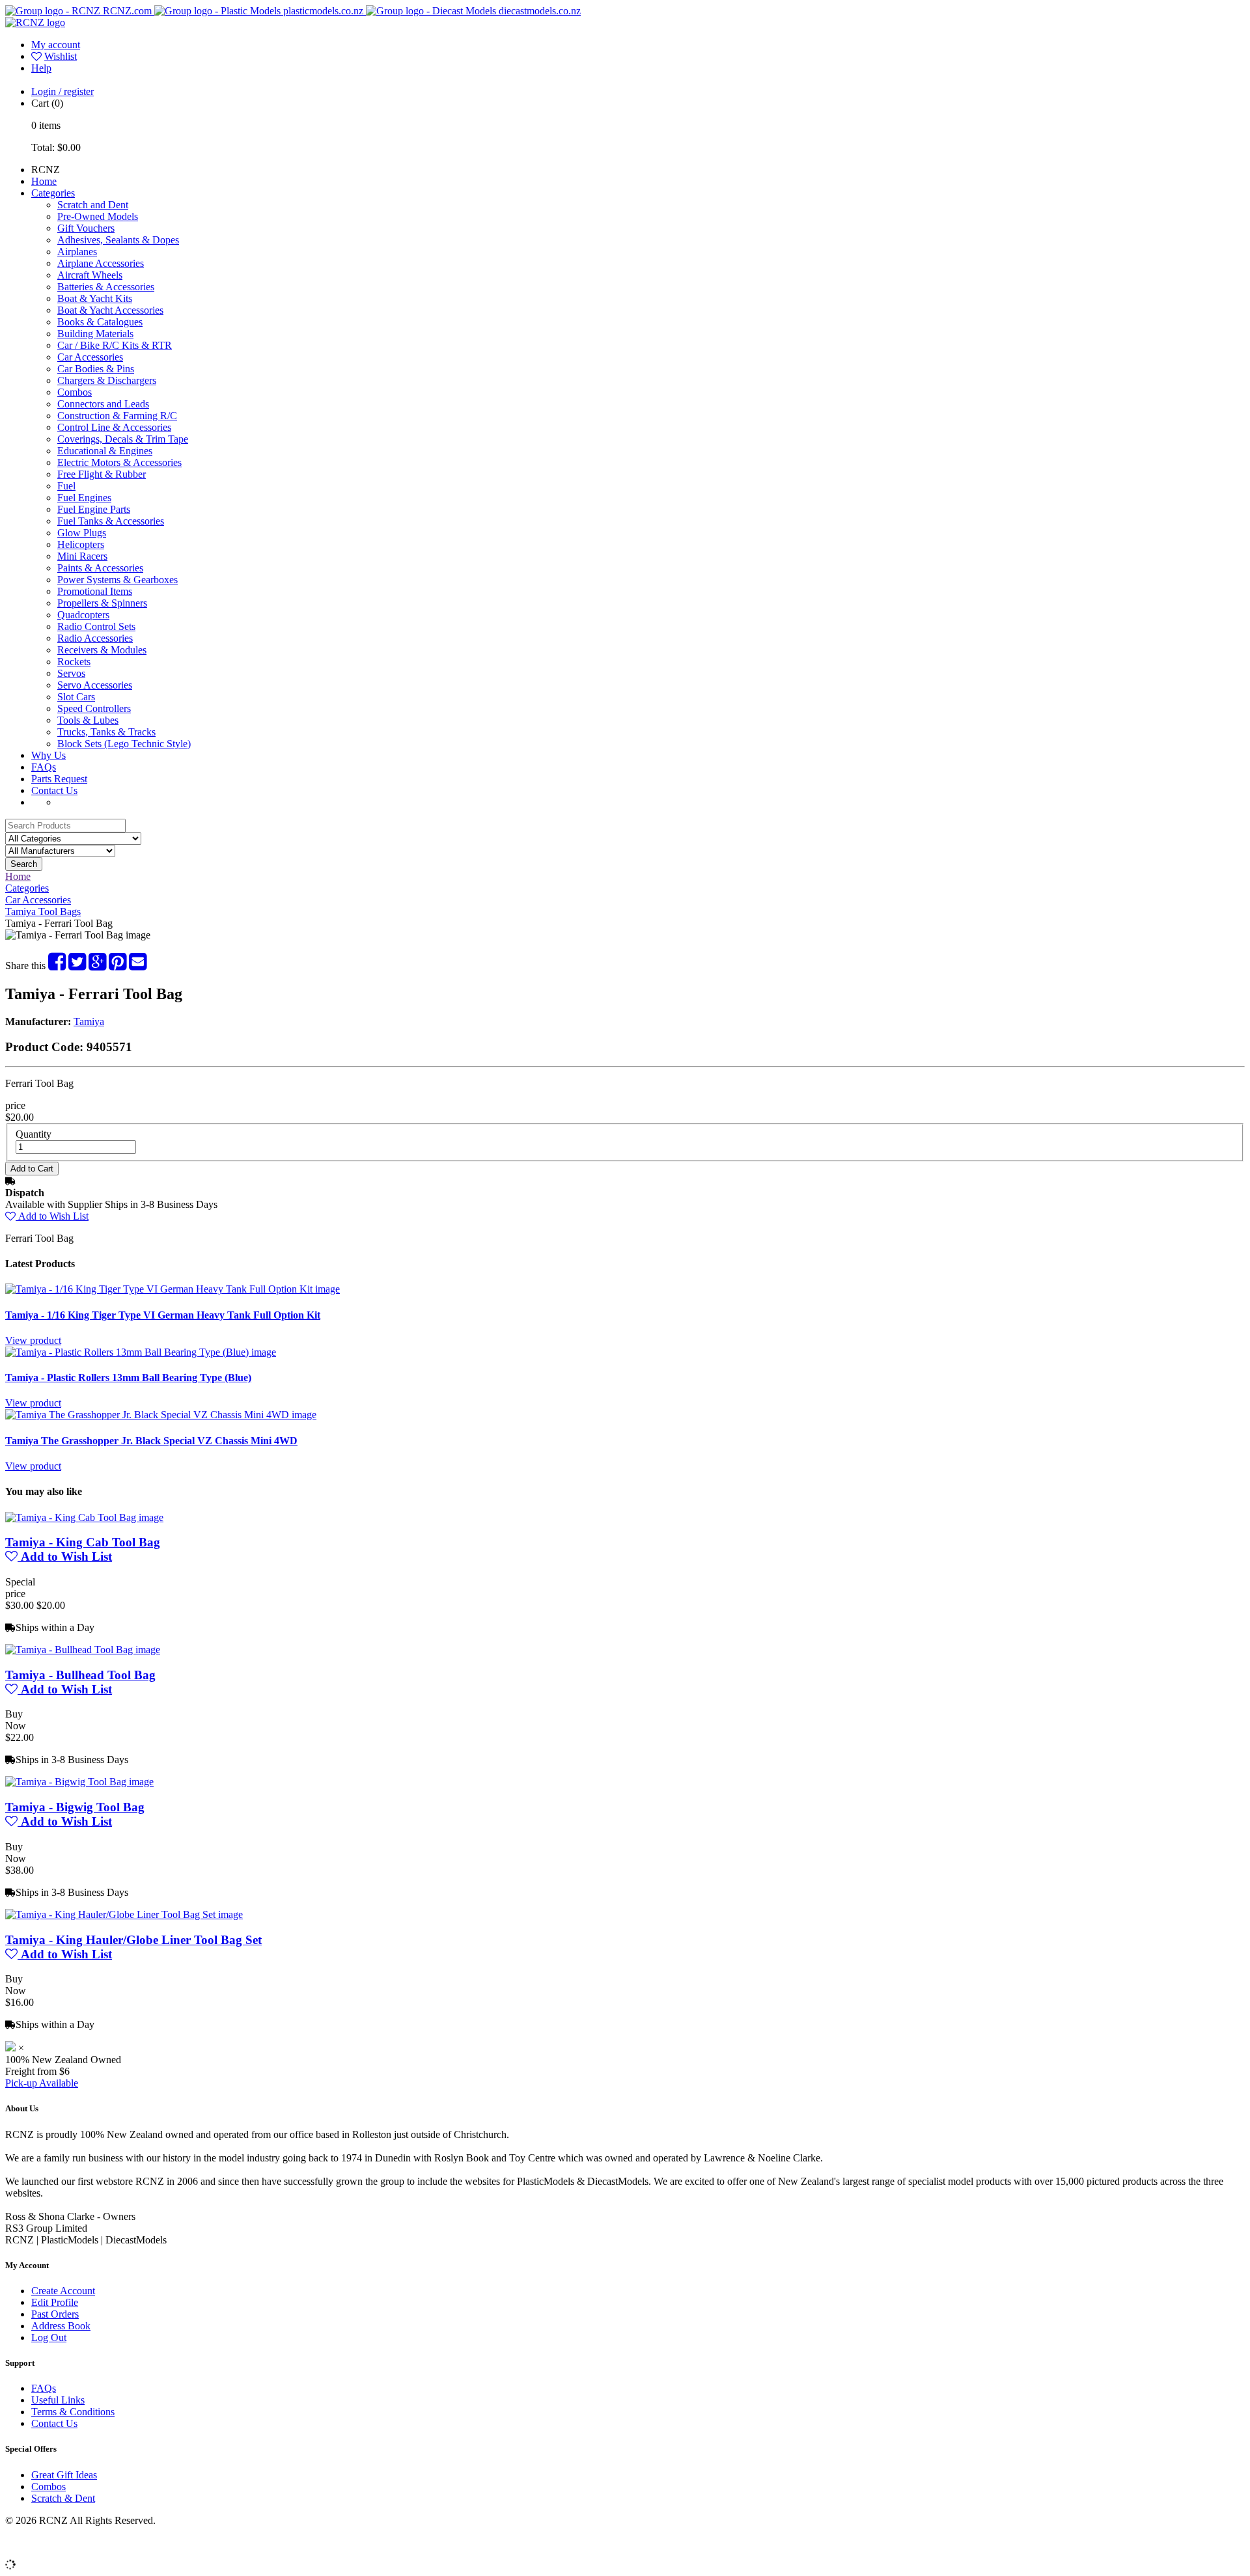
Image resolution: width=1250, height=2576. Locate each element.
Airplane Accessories (101, 263)
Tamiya (89, 1021)
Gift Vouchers (86, 228)
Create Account (63, 2291)
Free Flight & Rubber (102, 474)
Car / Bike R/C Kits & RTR (115, 345)
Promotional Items (95, 591)
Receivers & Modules (102, 650)
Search (24, 864)
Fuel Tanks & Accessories (111, 521)
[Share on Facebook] (57, 966)
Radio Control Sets (96, 626)
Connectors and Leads (103, 404)
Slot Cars (76, 697)
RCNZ (46, 170)
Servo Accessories (95, 685)
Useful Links (58, 2400)
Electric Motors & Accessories (119, 462)
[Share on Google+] (97, 966)
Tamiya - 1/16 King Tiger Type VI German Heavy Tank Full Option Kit (163, 1315)
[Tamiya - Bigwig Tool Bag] (79, 1782)
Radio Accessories (95, 638)
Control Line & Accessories (114, 427)
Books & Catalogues (100, 322)
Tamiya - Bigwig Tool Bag (75, 1807)
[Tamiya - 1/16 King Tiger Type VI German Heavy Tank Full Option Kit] (173, 1289)
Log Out (49, 2337)
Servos (71, 673)
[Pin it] (118, 966)
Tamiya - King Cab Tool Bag (83, 1542)
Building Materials (95, 334)
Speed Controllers (94, 708)
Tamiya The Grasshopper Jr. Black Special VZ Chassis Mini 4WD (151, 1441)
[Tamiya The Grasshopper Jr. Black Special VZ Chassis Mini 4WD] (161, 1415)
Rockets (74, 662)
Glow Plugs (82, 533)
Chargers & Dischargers (107, 380)
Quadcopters (83, 615)
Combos (75, 392)
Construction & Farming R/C (117, 416)
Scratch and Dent (93, 205)
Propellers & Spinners (102, 603)
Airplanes (77, 252)
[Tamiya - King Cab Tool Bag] (84, 1517)
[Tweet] (77, 966)
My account (56, 45)
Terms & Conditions (73, 2412)
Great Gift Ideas (64, 2475)
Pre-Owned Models (98, 216)
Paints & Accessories (100, 568)
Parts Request (59, 779)
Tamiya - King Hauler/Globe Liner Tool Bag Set (133, 1940)
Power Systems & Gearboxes (118, 580)
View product (33, 1340)
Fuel (66, 486)
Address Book (61, 2326)
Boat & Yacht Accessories (110, 310)
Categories (53, 193)
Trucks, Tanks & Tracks (106, 732)
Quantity (34, 1134)
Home (44, 181)
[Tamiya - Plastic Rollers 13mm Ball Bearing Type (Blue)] (141, 1352)
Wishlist (61, 56)
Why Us (49, 755)
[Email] (138, 966)
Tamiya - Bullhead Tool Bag (80, 1675)
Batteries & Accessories (106, 287)
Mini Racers (82, 556)
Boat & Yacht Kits (95, 298)
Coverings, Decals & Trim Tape (123, 439)
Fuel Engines (84, 498)
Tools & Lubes (88, 720)
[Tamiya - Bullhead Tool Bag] (83, 1650)
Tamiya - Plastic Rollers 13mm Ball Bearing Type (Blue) (128, 1377)
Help (41, 68)
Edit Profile (55, 2302)
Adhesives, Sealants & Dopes (118, 240)
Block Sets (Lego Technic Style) (124, 744)
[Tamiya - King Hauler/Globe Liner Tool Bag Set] (124, 1914)
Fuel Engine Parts (94, 509)
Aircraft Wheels (90, 275)
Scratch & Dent (63, 2498)
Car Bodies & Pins (96, 369)
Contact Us (54, 790)
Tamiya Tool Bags (43, 911)
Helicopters (81, 544)
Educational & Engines (105, 451)
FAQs (44, 767)
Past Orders (55, 2314)
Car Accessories (90, 357)
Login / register (62, 91)
